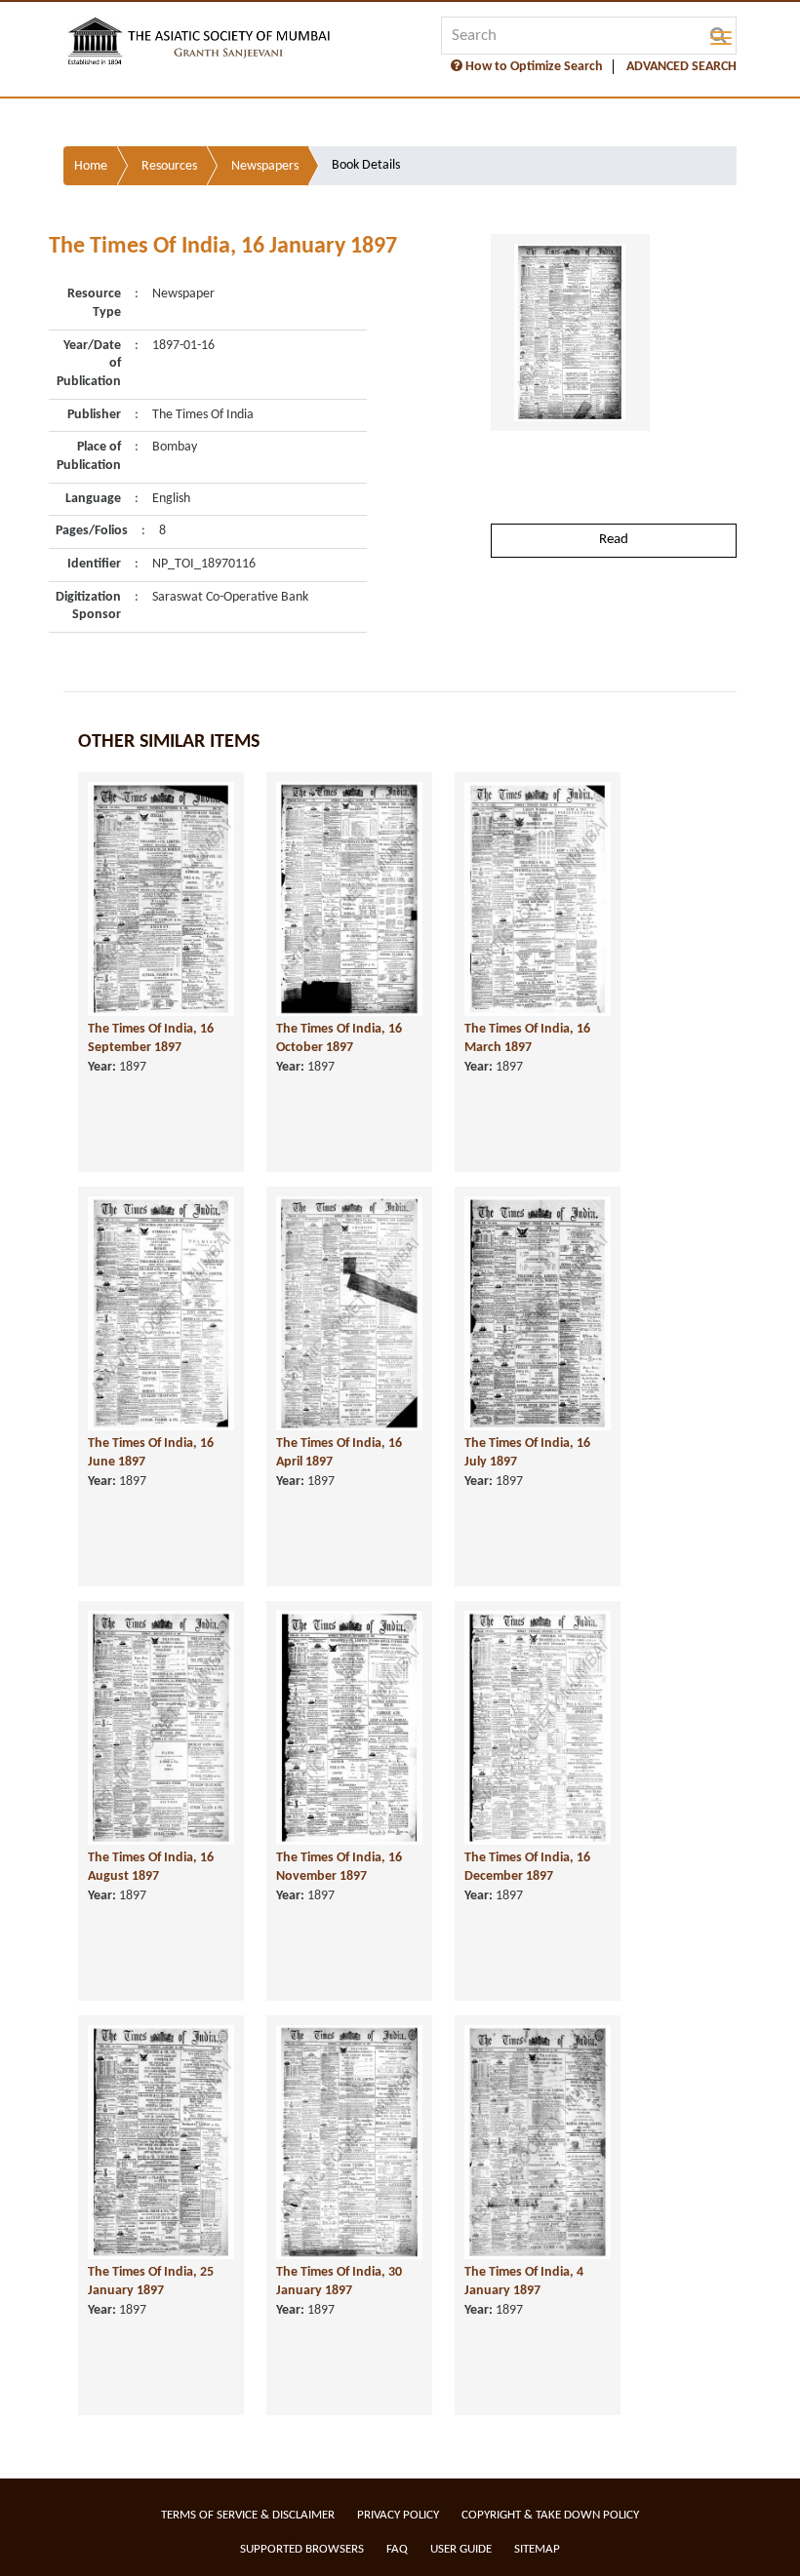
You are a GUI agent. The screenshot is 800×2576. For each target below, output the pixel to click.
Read (614, 540)
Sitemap (537, 2549)
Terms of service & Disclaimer (248, 2515)
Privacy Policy (398, 2515)
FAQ (397, 2549)
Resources (169, 166)
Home (91, 166)
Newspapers (265, 166)
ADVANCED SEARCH (681, 67)
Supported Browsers (302, 2549)
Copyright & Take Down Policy (550, 2515)
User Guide (461, 2549)
